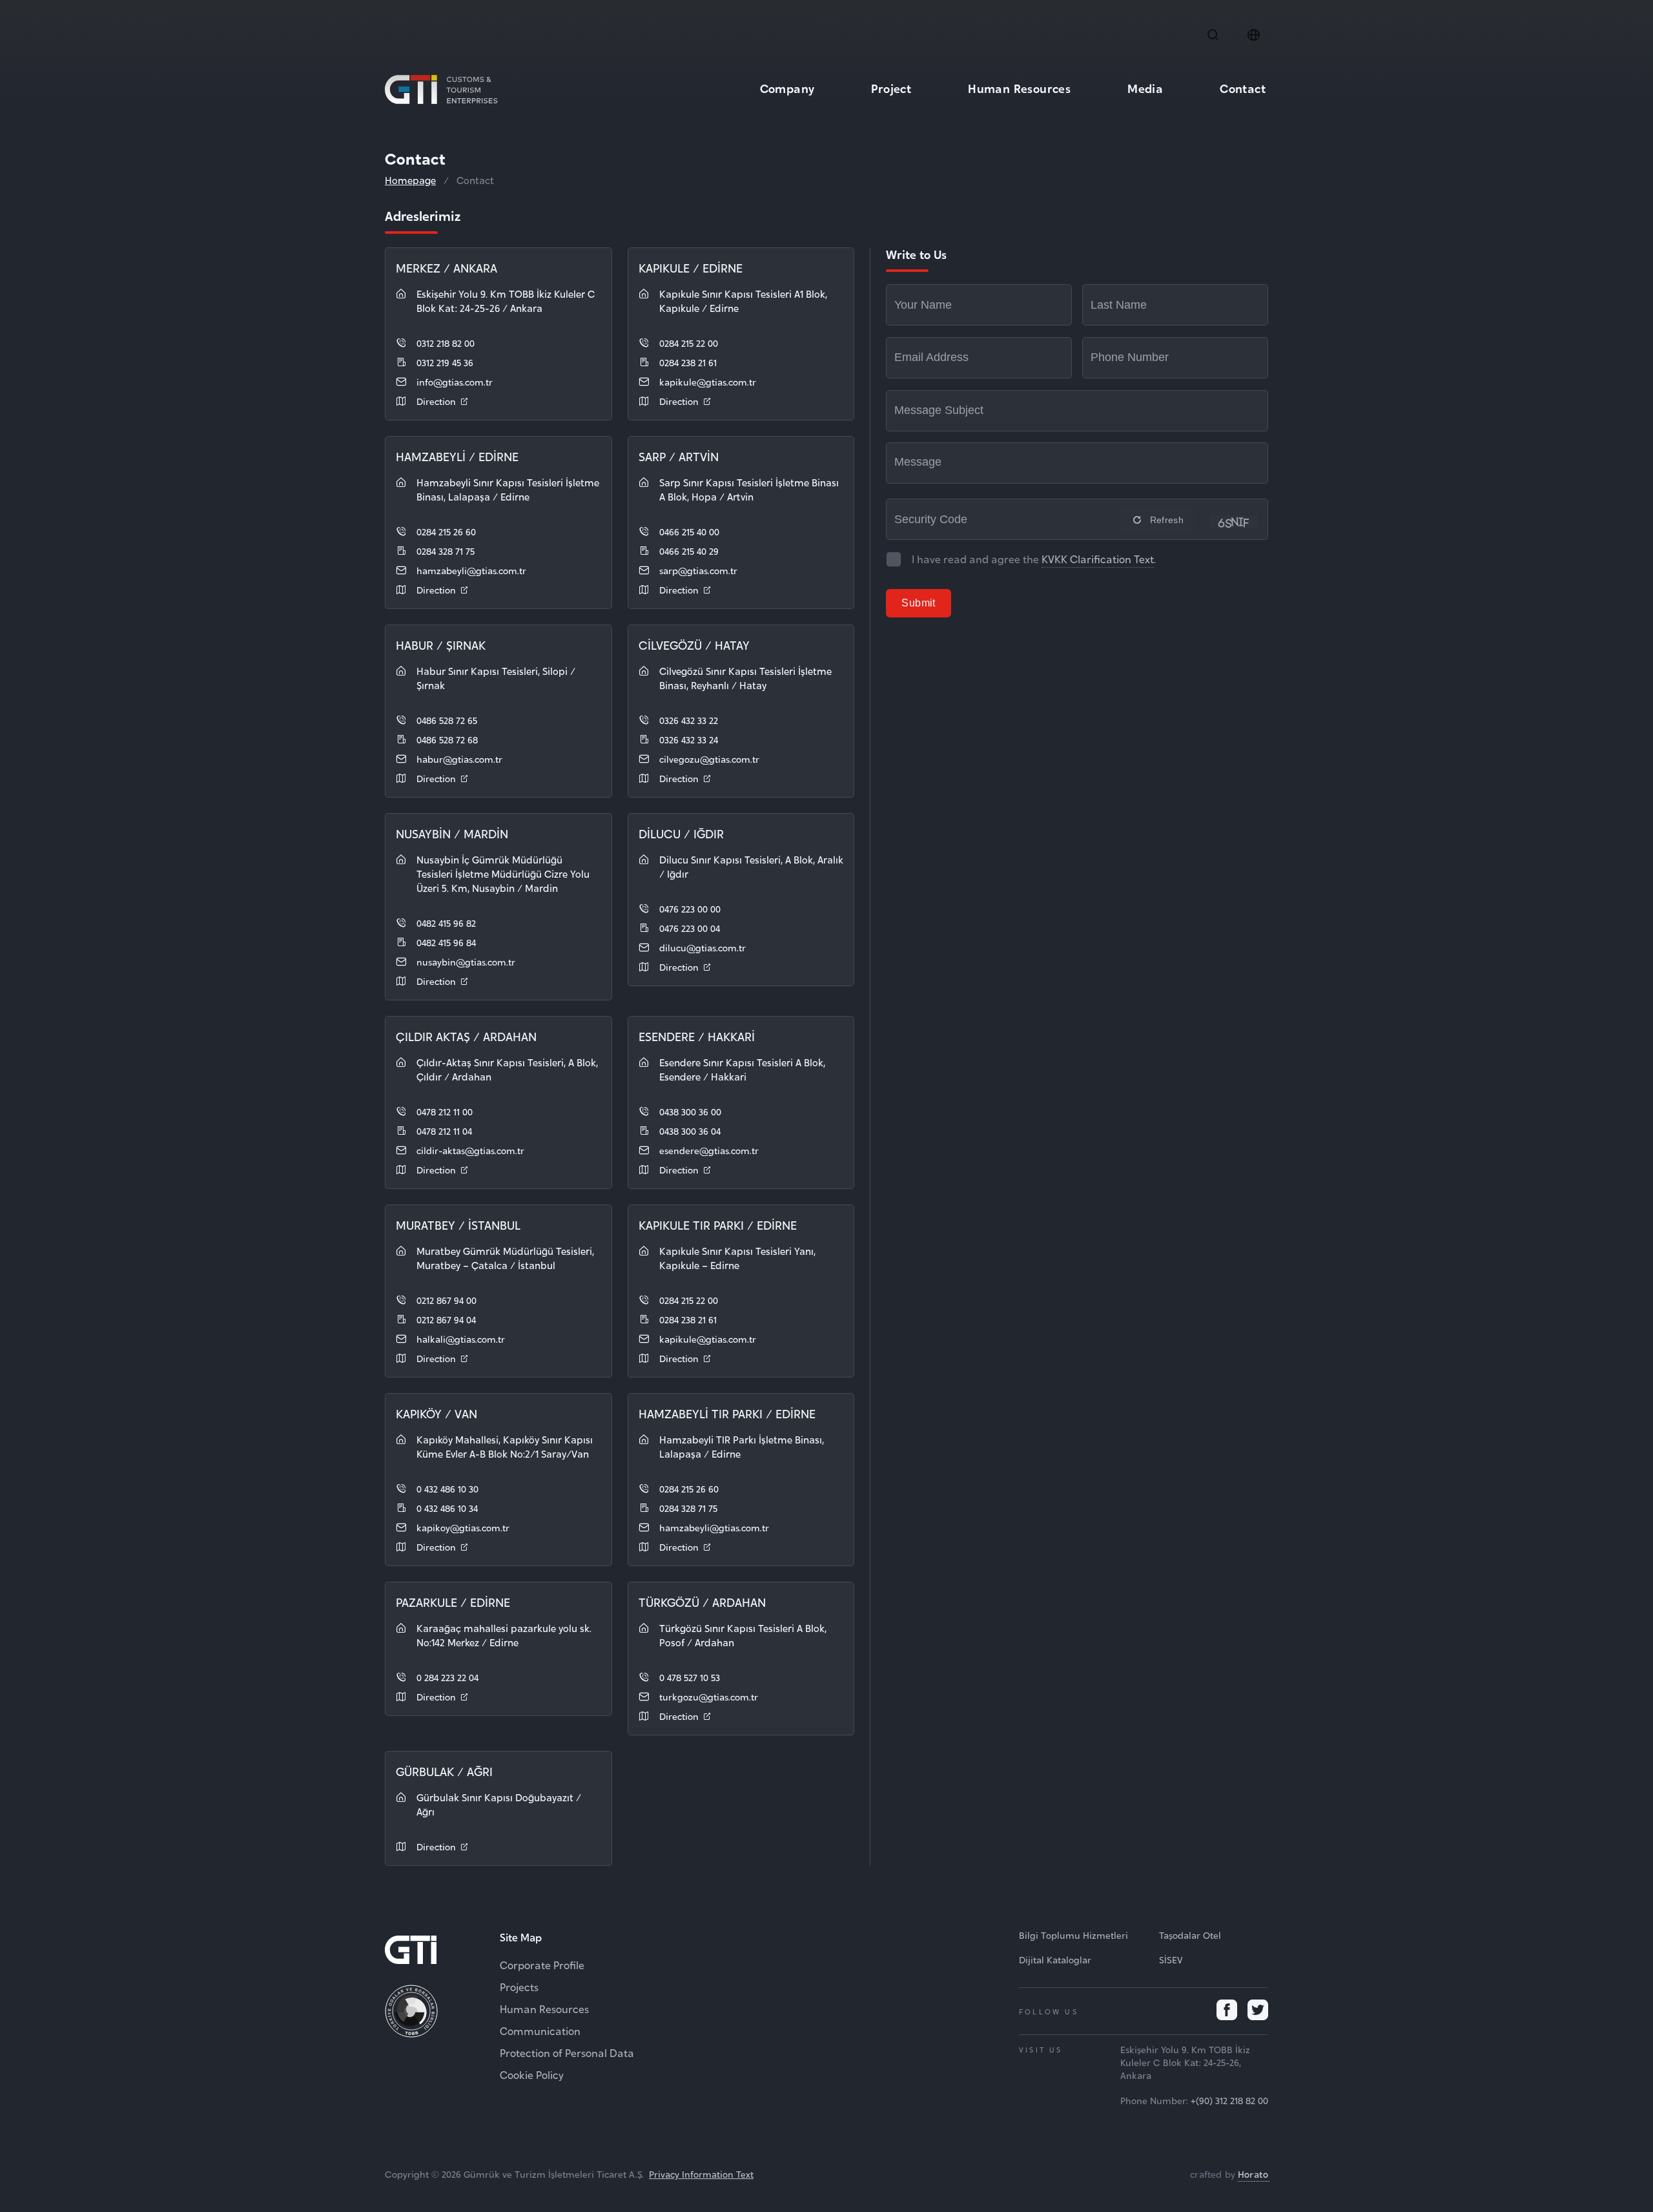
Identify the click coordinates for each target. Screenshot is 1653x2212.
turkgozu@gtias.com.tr (709, 1696)
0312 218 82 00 (446, 343)
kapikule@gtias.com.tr (708, 381)
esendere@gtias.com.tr (709, 1150)
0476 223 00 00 (690, 908)
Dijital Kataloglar (1055, 1959)
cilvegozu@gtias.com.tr (709, 759)
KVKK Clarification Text (1098, 559)
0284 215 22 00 (689, 343)
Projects (519, 1987)
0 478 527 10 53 (690, 1677)
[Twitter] (1258, 2011)
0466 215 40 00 (689, 531)
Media (1145, 88)
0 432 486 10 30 (447, 1488)
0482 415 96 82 (446, 923)
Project (891, 88)
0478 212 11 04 (444, 1131)
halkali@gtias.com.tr (461, 1339)
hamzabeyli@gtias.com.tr (471, 570)
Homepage (410, 180)
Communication (540, 2031)
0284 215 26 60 (446, 531)
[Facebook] (1227, 2011)
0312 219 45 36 (445, 362)
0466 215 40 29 (689, 551)
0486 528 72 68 (447, 739)
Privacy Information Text (701, 2174)
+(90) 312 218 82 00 (1229, 2100)
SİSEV (1171, 1959)
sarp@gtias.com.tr (698, 570)
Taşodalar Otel (1190, 1935)
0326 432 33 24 (689, 739)
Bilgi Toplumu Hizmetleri (1073, 1935)
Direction (436, 401)
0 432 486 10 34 (447, 1508)
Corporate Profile (542, 1965)
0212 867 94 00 (447, 1300)
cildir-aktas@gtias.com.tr (470, 1150)
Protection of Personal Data (567, 2052)
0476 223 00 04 (690, 928)
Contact (1243, 88)
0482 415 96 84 (446, 942)
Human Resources (1019, 88)
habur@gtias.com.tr (459, 759)
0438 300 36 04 (690, 1131)
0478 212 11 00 (445, 1111)
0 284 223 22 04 (447, 1677)
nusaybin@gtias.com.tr (466, 961)
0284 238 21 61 (688, 362)
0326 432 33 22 (689, 720)
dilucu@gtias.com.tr (703, 947)
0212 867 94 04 (446, 1319)
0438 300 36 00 (690, 1111)
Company (787, 88)
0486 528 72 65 (447, 720)
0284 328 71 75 (446, 551)
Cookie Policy (532, 2074)
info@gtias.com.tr (455, 381)
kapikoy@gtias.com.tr (463, 1527)
